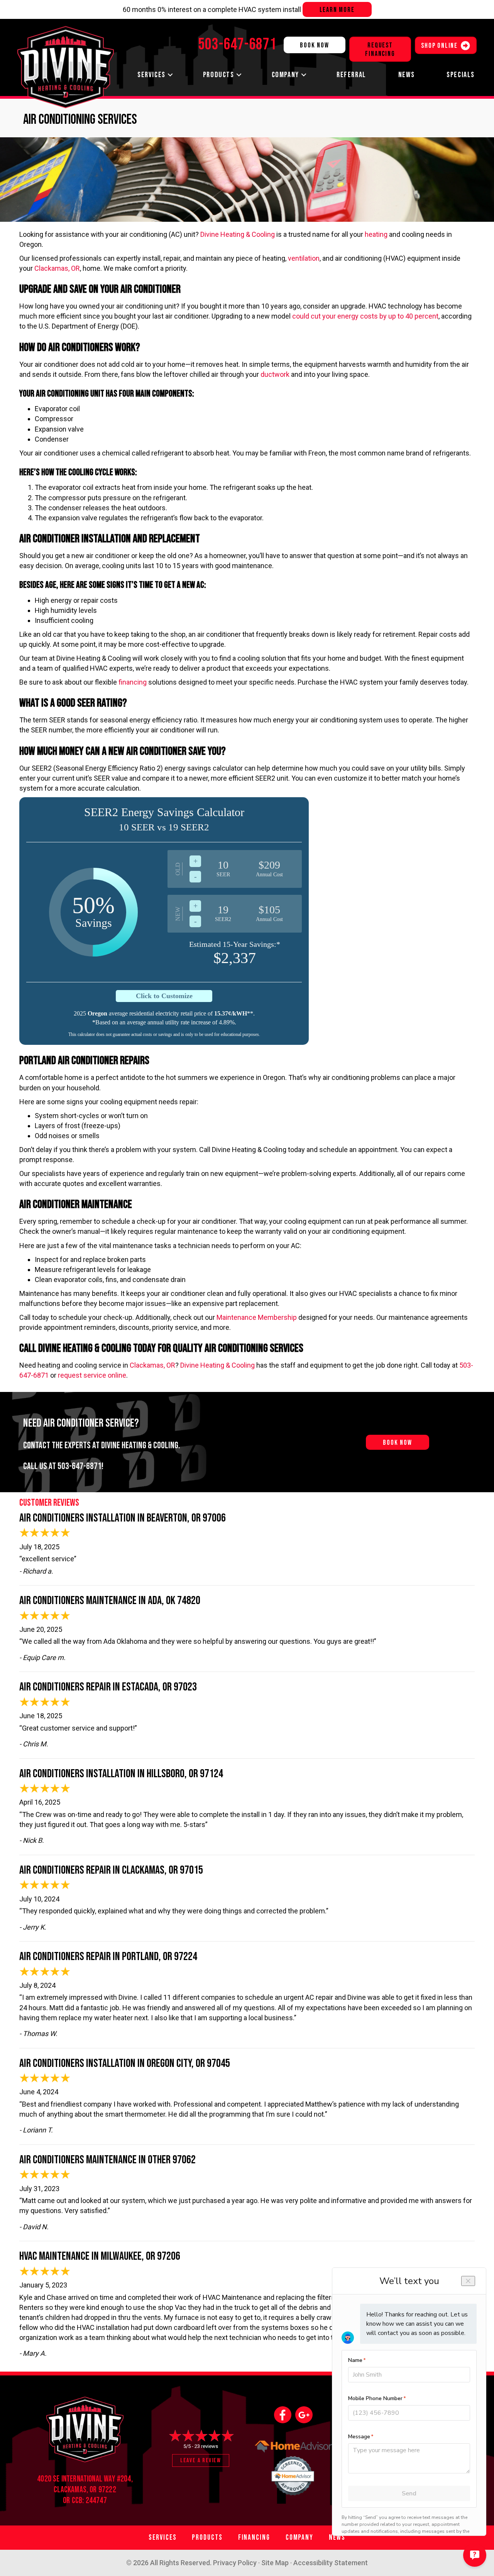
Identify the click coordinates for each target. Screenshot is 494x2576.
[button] (170, 75)
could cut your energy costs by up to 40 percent (365, 316)
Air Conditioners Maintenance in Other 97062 (107, 2160)
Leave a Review (200, 2460)
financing (133, 682)
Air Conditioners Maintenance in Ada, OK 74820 (110, 1601)
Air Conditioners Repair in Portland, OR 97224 (108, 1957)
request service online (92, 1375)
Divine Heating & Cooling (238, 234)
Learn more (337, 10)
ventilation (304, 258)
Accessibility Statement (331, 2563)
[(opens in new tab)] (293, 2474)
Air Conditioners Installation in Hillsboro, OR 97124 (121, 1774)
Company (285, 75)
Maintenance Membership (257, 1317)
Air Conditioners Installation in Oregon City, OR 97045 (125, 2063)
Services (151, 75)
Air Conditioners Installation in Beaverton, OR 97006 (123, 1518)
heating (376, 234)
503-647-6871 (80, 1466)
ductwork (275, 374)
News (406, 75)
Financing (254, 2538)
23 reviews (206, 2446)
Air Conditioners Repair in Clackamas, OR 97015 (111, 1870)
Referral (351, 75)
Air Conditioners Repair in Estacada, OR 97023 (108, 1687)
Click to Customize (164, 996)
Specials (461, 75)
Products (219, 75)
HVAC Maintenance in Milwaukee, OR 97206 (100, 2256)
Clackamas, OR (57, 268)
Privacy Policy (235, 2563)
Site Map (275, 2563)
